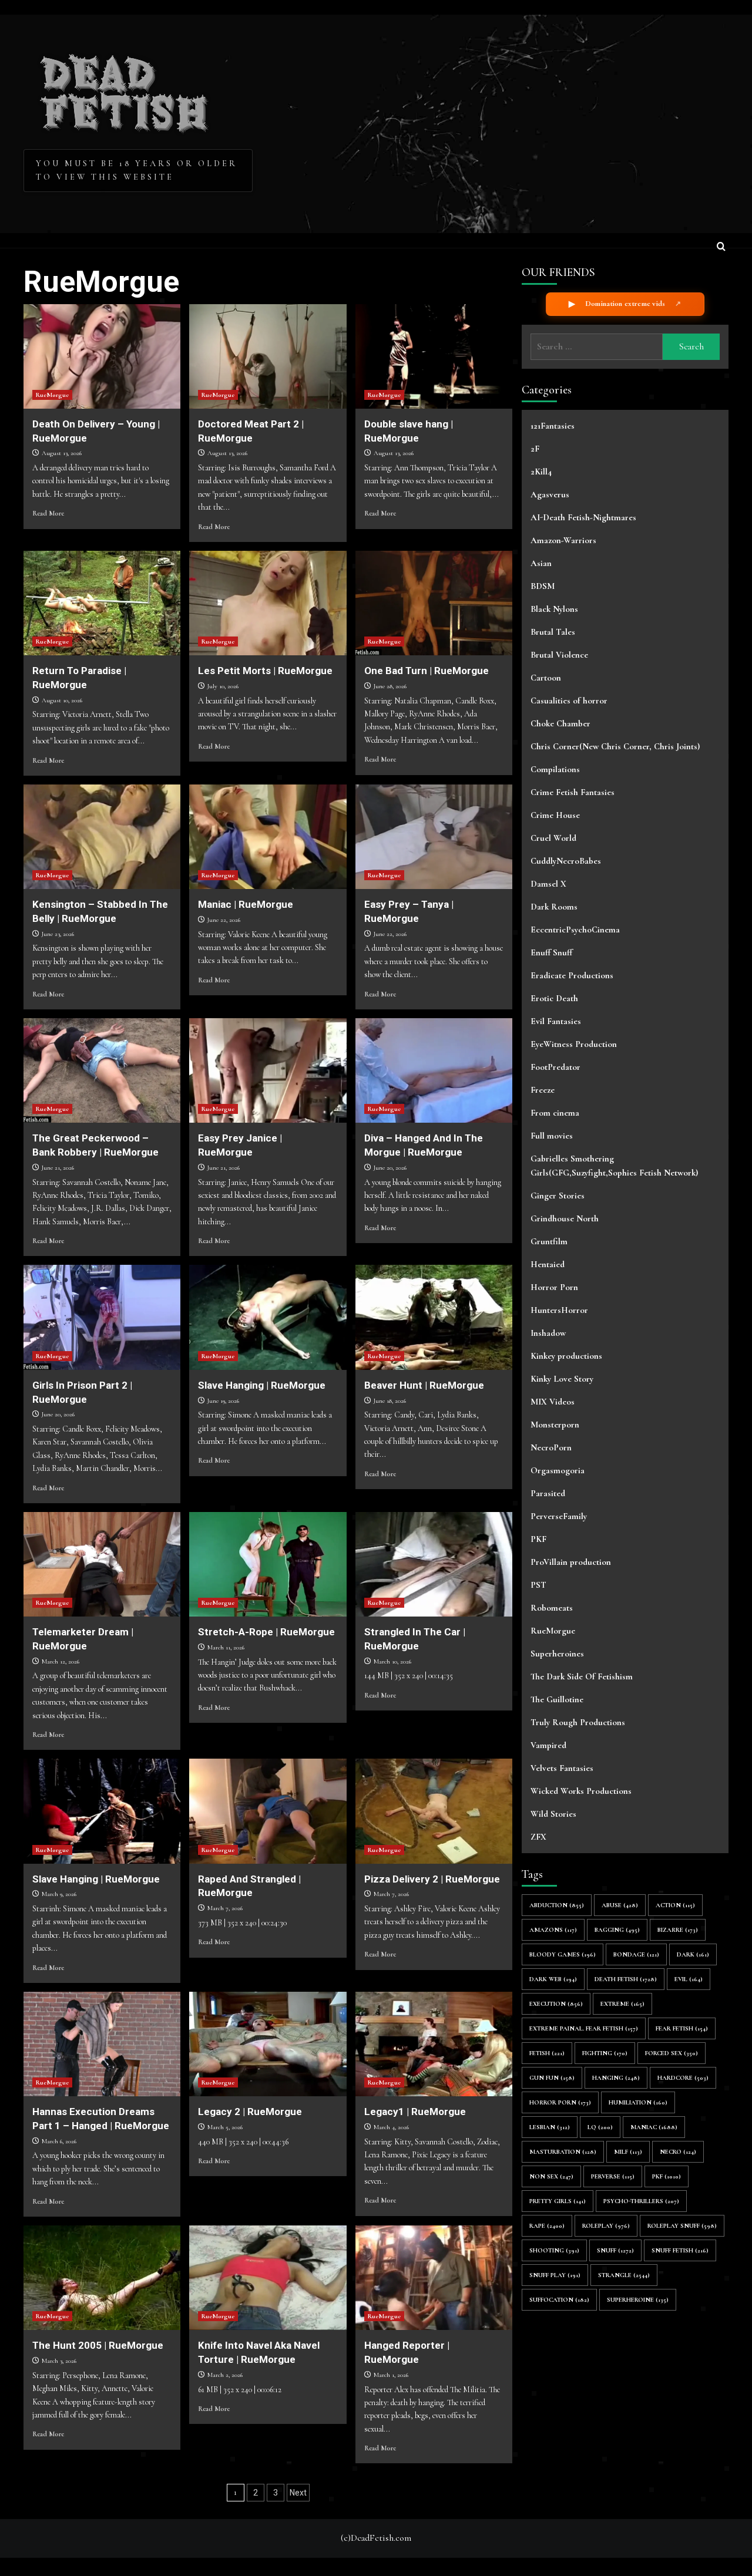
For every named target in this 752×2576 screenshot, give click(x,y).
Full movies (552, 1136)
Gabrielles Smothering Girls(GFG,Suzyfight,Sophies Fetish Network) (614, 1166)
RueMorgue (52, 395)
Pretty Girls (558, 2201)
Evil (689, 1979)
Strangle (624, 2275)
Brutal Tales (553, 632)
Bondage (636, 1954)
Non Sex (551, 2176)
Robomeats (552, 1608)
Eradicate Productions (572, 975)
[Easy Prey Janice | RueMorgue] (268, 1070)
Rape (547, 2226)
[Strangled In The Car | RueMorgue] (434, 1564)
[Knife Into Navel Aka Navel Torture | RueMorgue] (268, 2278)
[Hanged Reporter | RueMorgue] (434, 2278)
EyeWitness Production (574, 1044)
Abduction (557, 1905)
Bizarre (678, 1930)
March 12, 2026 (61, 1661)
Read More (48, 513)
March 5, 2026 (225, 2127)
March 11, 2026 (226, 1647)
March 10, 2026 (392, 1661)
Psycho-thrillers (641, 2201)
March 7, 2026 (225, 1908)
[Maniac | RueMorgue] (268, 837)
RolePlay (606, 2226)
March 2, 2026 (225, 2375)
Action (675, 1905)
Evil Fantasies (556, 1021)
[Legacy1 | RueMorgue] (434, 2044)
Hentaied (548, 1264)
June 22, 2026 (224, 920)
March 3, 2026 (59, 2361)
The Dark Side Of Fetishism (582, 1676)
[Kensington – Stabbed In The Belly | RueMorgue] (102, 837)
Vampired (548, 1745)
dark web (553, 1979)
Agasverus (550, 494)
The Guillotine (557, 1699)
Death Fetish (626, 1979)
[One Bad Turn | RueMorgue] (434, 603)
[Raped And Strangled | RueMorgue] (268, 1811)
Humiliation (638, 2102)
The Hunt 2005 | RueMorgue (98, 2345)
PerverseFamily (559, 1516)
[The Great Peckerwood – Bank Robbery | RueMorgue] (102, 1070)
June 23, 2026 (58, 934)
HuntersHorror (559, 1310)
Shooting (554, 2250)
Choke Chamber (560, 723)
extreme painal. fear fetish (584, 2028)
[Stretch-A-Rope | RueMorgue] (268, 1564)
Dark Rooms (554, 907)
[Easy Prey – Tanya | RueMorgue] (434, 837)
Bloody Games (563, 1954)
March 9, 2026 (59, 1894)
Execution (556, 2004)
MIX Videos (553, 1402)
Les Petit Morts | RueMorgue (265, 671)
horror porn (560, 2102)
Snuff (615, 2250)
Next (298, 2493)
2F (535, 449)
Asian (541, 563)
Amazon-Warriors (563, 540)
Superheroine (638, 2300)
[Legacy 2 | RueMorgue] (268, 2044)
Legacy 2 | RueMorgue (250, 2112)
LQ (600, 2127)
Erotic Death (554, 998)
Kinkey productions (566, 1356)
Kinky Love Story (562, 1379)
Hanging (616, 2078)
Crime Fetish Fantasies (573, 792)
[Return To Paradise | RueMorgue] (102, 603)
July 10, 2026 (223, 686)
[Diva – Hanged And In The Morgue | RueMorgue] (434, 1070)
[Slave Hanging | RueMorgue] (268, 1317)
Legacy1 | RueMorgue (415, 2112)
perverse (613, 2176)
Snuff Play (555, 2275)
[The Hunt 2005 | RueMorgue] (102, 2278)
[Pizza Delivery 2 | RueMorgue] (434, 1811)
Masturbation (563, 2152)
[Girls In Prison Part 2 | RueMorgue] (102, 1317)
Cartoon (546, 678)
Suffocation (559, 2300)
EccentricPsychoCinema (575, 930)
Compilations (555, 769)
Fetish (547, 2053)
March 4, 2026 (391, 2127)
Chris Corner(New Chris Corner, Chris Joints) (615, 746)
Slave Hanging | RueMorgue (262, 1385)
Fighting (605, 2053)
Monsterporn (555, 1425)
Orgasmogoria (558, 1470)
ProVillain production (571, 1562)
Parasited (548, 1493)
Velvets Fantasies (562, 1768)
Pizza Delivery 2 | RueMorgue (432, 1879)
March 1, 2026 (391, 2375)
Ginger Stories (558, 1196)
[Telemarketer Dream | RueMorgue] (102, 1564)
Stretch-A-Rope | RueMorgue (266, 1632)
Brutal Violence (559, 655)
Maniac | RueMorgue (246, 904)
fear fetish (682, 2028)
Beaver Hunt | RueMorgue (424, 1385)
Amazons (553, 1930)
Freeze (543, 1090)
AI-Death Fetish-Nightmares (583, 517)
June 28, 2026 (390, 686)
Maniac (654, 2127)
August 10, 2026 (62, 700)
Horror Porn (554, 1287)
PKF (538, 1539)
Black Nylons (554, 609)
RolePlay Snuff (682, 2226)
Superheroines (557, 1654)
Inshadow (548, 1333)
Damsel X (548, 884)
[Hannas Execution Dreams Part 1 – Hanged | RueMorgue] (102, 2044)
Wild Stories (553, 1814)
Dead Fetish (125, 89)
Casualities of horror (569, 701)
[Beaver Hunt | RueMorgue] (434, 1317)
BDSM (543, 586)
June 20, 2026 (390, 1168)
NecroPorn (551, 1447)
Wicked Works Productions (581, 1791)
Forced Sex (672, 2053)
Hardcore (683, 2078)
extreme (622, 2004)
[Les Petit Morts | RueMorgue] (268, 603)
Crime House (555, 815)
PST (538, 1585)
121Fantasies (553, 426)
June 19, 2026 (223, 1401)
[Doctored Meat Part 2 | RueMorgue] (268, 356)
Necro (678, 2152)
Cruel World (553, 838)
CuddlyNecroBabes (566, 861)
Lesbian (550, 2127)
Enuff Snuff (551, 952)
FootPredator (555, 1067)
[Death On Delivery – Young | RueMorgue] (102, 356)
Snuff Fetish (680, 2250)
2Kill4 (541, 472)
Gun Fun (552, 2078)
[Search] (721, 248)
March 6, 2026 (59, 2141)
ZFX (538, 1837)
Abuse (620, 1905)
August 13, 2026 (62, 453)
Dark (693, 1954)
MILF (628, 2152)
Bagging (617, 1930)
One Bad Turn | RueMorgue (427, 671)
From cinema (555, 1113)
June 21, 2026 (58, 1168)
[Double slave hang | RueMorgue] (434, 356)
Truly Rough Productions (578, 1722)
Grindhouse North (565, 1218)
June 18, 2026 (390, 1401)
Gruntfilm (549, 1241)
